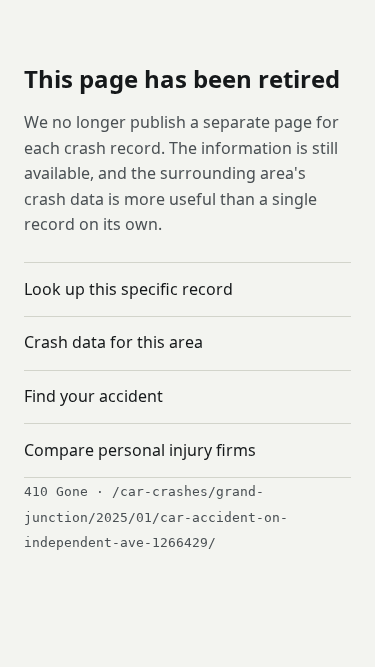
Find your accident (93, 396)
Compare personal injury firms (140, 450)
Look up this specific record (128, 289)
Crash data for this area (113, 342)
